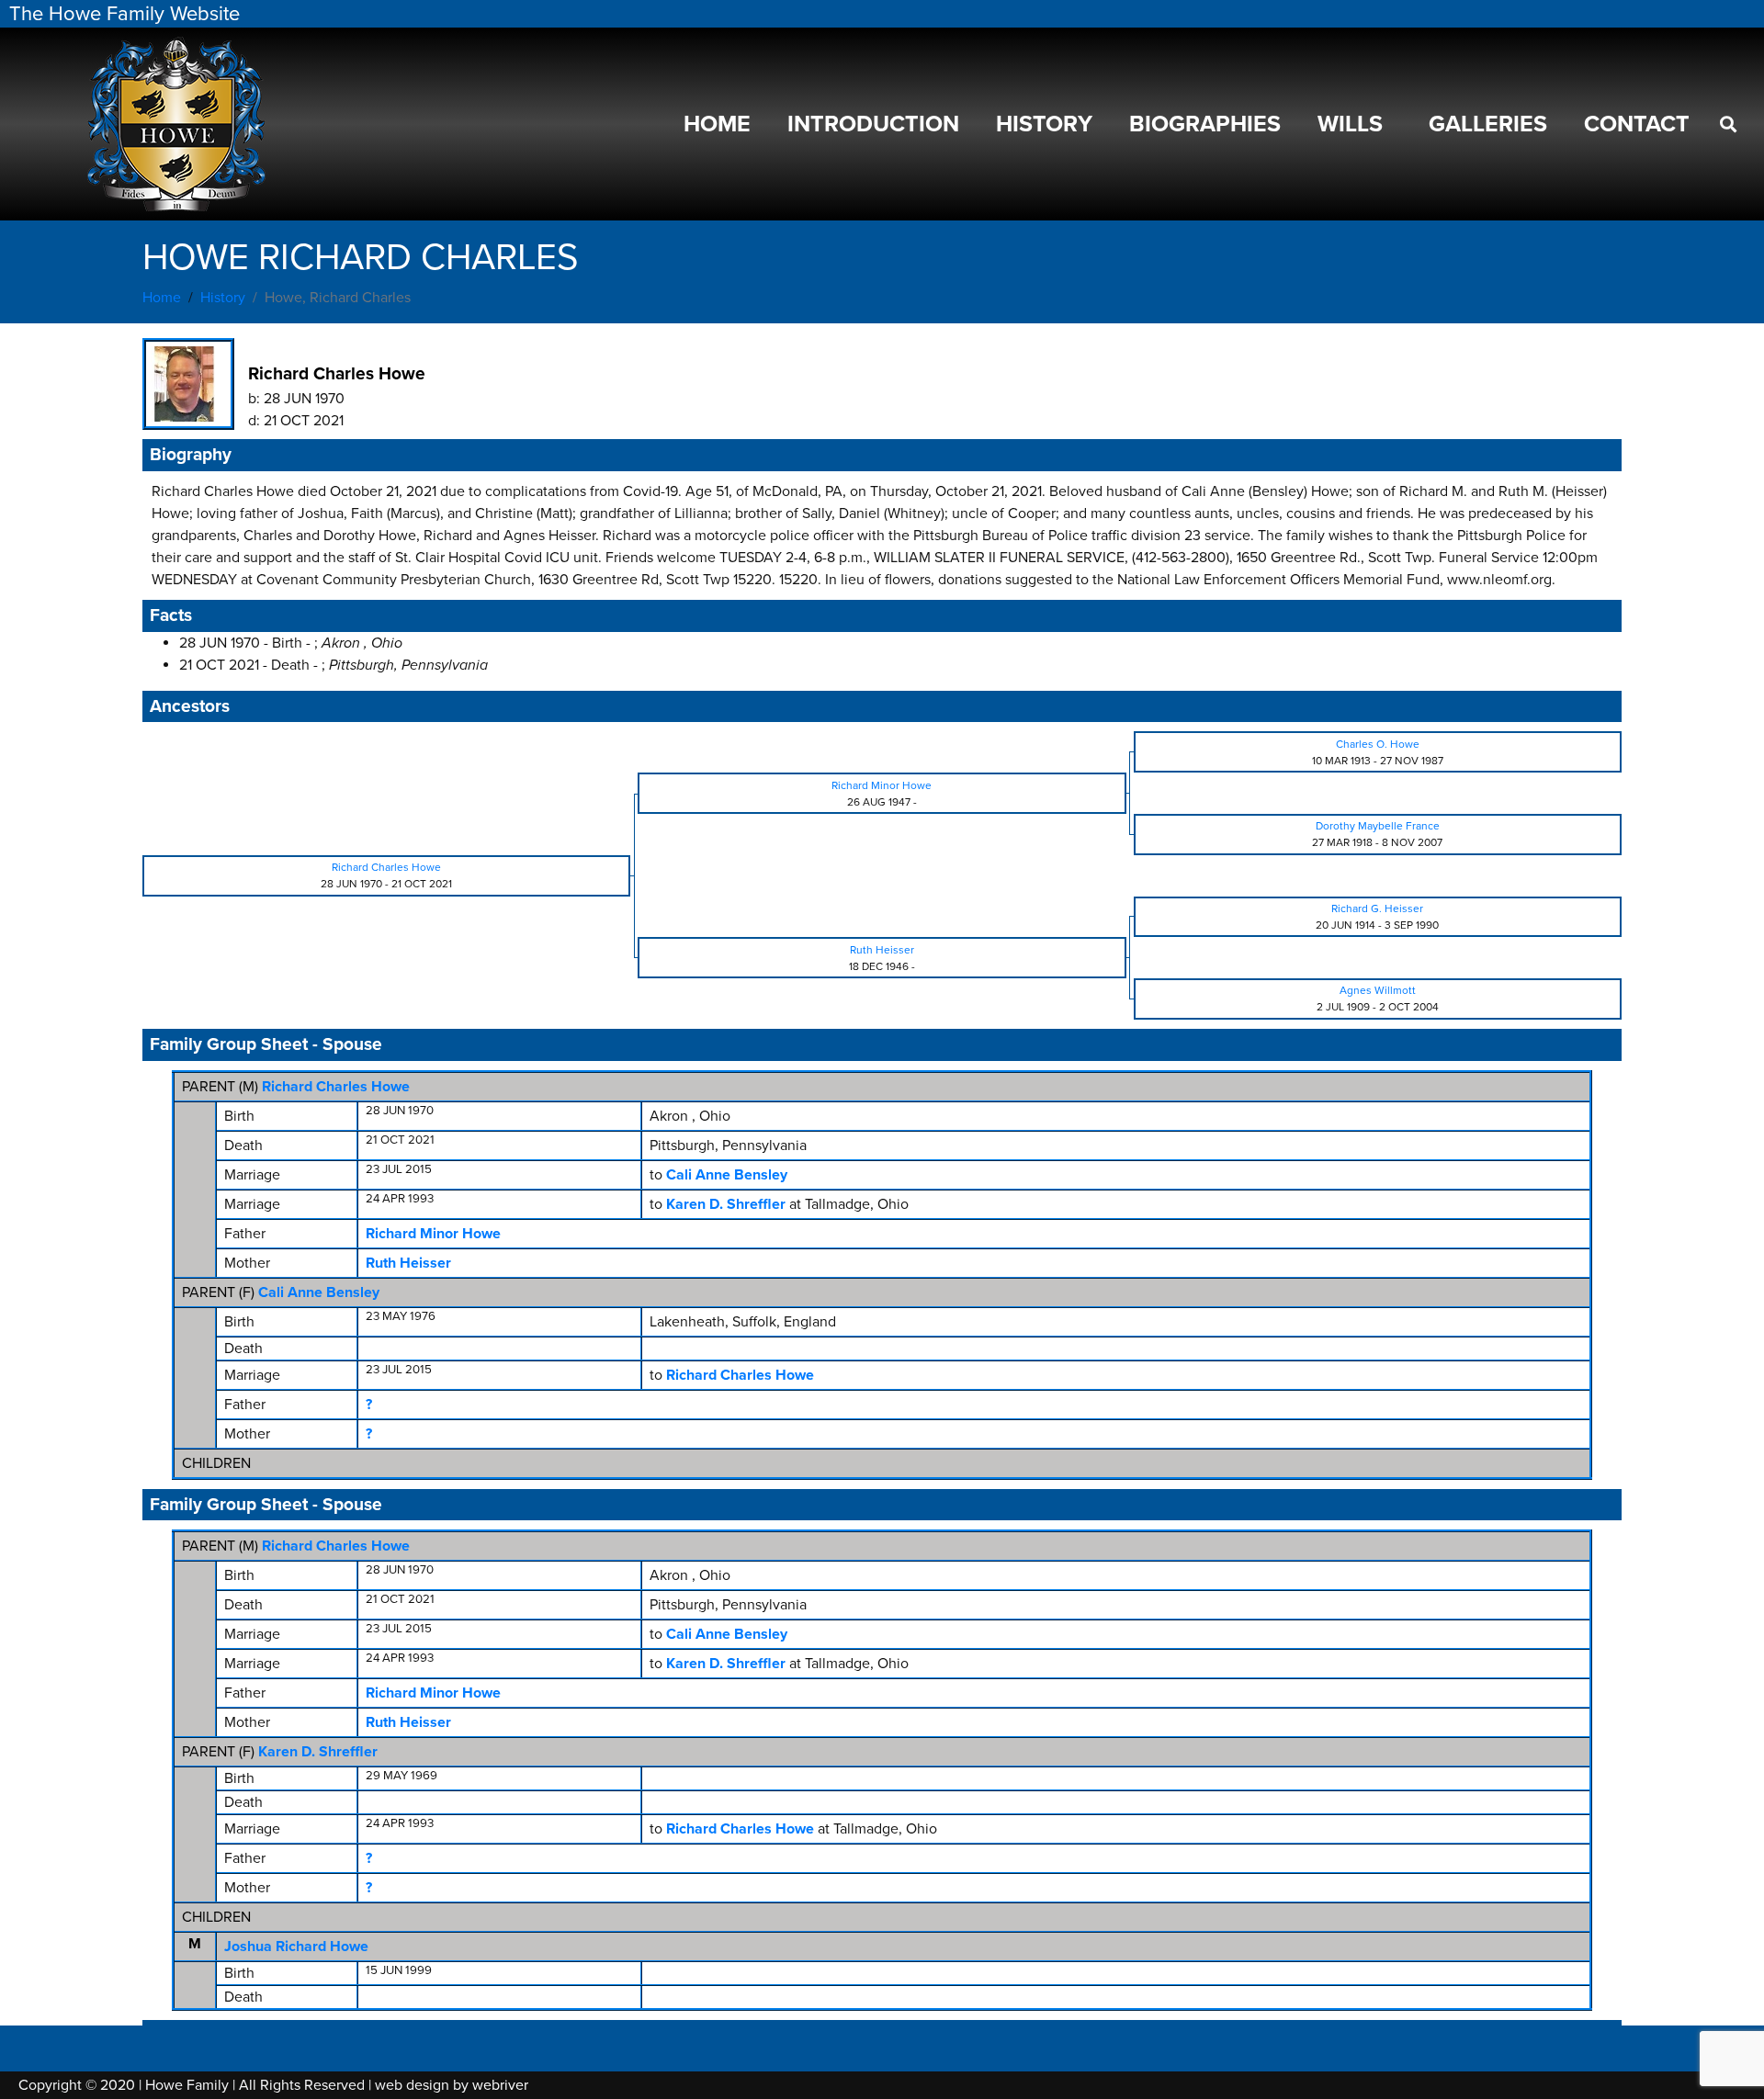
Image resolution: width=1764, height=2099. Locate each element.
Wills (1350, 124)
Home (717, 124)
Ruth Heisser (408, 1263)
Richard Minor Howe (433, 1234)
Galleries (1488, 124)
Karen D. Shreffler (318, 1752)
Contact (1637, 124)
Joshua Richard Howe (296, 1947)
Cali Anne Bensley (319, 1292)
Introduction (873, 124)
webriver (500, 2085)
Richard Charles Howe (336, 1087)
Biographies (1205, 124)
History (1044, 124)
